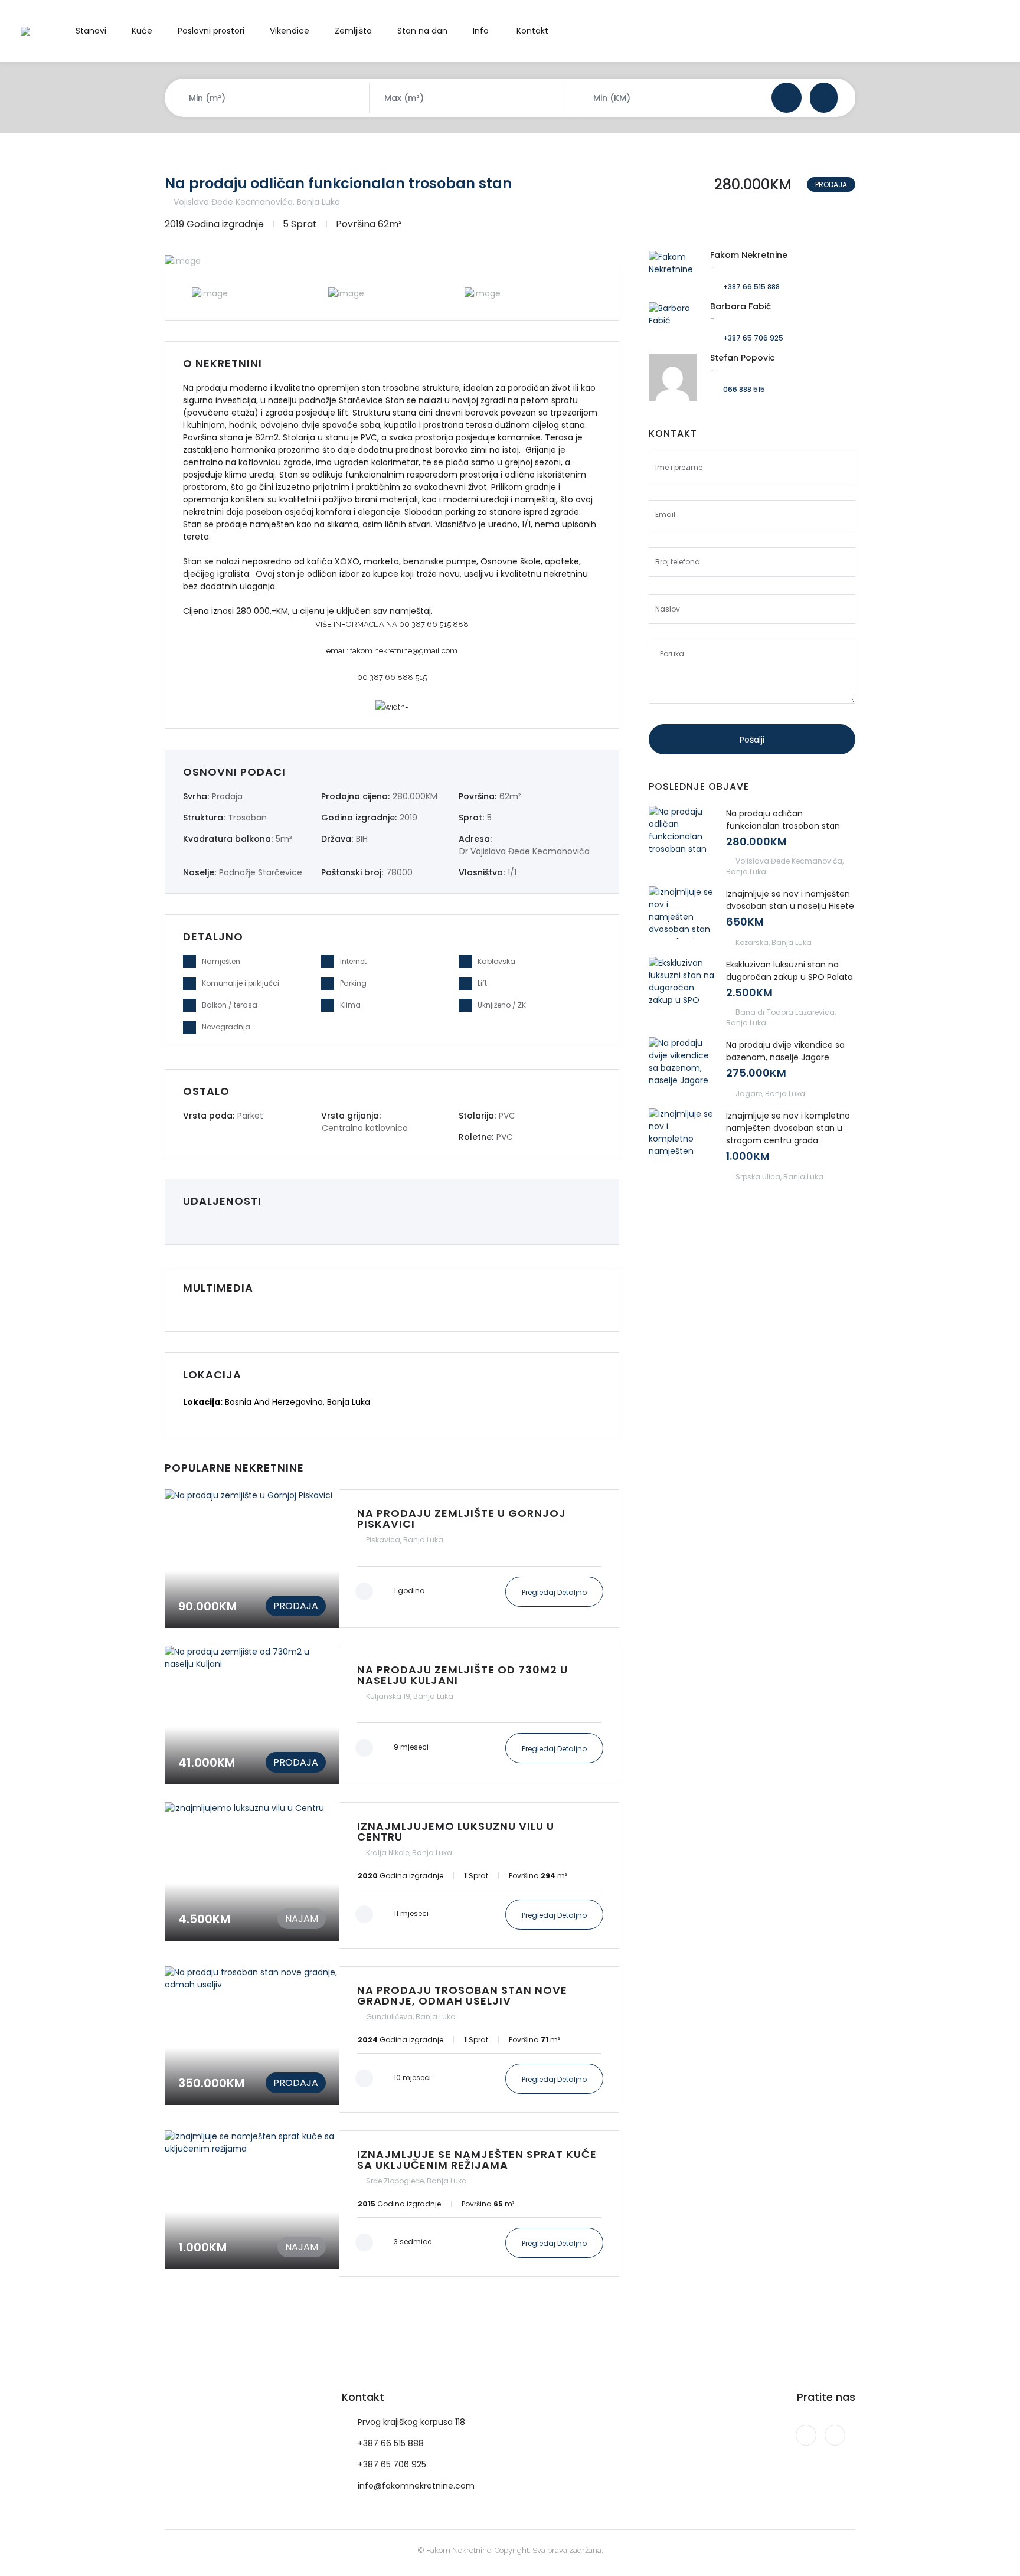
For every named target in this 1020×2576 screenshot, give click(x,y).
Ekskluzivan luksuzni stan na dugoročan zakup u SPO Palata (789, 971)
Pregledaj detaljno (554, 1592)
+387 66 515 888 (751, 287)
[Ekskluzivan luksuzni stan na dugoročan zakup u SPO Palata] (682, 983)
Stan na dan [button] (422, 31)
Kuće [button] (142, 31)
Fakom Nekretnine (749, 255)
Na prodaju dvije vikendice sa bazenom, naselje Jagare (785, 1051)
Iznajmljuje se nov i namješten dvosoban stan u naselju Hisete (790, 900)
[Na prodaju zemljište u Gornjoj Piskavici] (392, 1559)
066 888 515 (744, 389)
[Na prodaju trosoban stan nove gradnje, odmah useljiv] (392, 2039)
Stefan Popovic (743, 358)
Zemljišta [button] (353, 31)
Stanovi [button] (91, 31)
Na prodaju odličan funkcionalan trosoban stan (338, 183)
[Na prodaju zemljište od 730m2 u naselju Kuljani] (392, 1715)
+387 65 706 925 (753, 338)
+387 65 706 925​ (392, 2464)
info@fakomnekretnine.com (416, 2486)
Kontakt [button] (532, 31)
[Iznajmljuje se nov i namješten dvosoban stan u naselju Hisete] (682, 912)
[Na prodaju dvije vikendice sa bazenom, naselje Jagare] (682, 1063)
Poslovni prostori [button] (211, 31)
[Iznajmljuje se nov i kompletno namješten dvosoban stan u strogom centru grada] (682, 1134)
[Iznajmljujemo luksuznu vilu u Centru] (392, 1875)
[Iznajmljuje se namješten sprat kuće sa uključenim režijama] (392, 2204)
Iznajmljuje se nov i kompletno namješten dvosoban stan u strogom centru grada (788, 1128)
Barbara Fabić (741, 306)
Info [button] (481, 31)
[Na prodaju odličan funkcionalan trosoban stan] (682, 832)
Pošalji (752, 740)
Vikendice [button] (290, 31)
